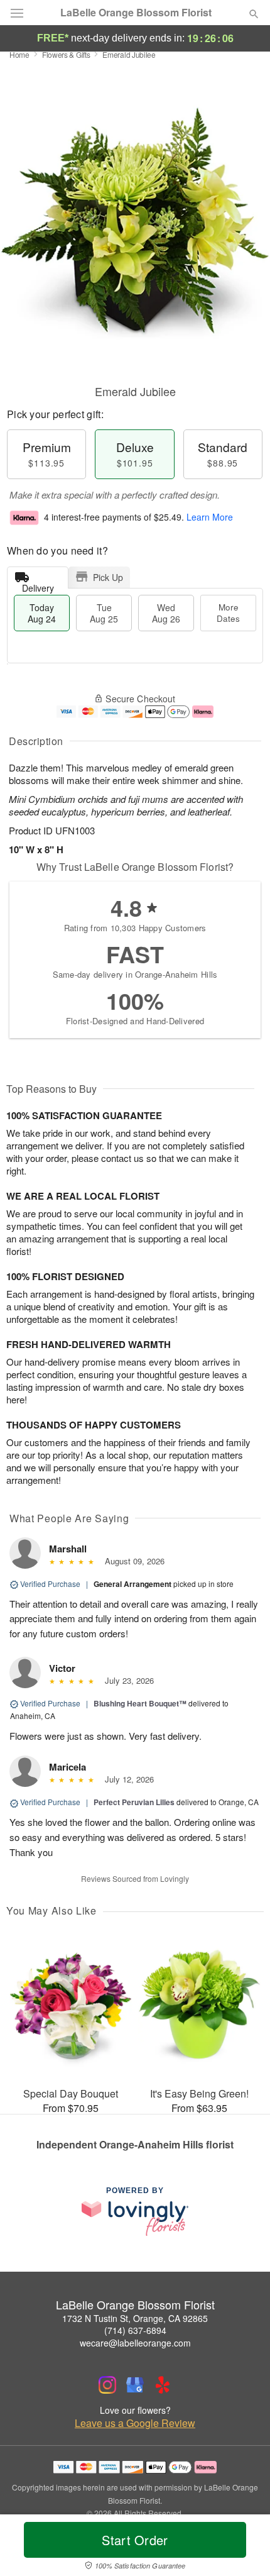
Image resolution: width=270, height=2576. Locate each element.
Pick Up (108, 577)
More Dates (228, 613)
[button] (243, 2548)
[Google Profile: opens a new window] (135, 2385)
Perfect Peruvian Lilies (134, 1802)
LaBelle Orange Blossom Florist (136, 13)
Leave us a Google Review (135, 2423)
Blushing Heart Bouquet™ (140, 1703)
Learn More (210, 517)
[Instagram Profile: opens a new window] (107, 2385)
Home (19, 54)
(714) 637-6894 (135, 2330)
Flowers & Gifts (66, 54)
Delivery (38, 585)
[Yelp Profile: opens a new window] (163, 2385)
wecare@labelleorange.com (135, 2343)
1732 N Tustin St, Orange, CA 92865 (135, 2318)
